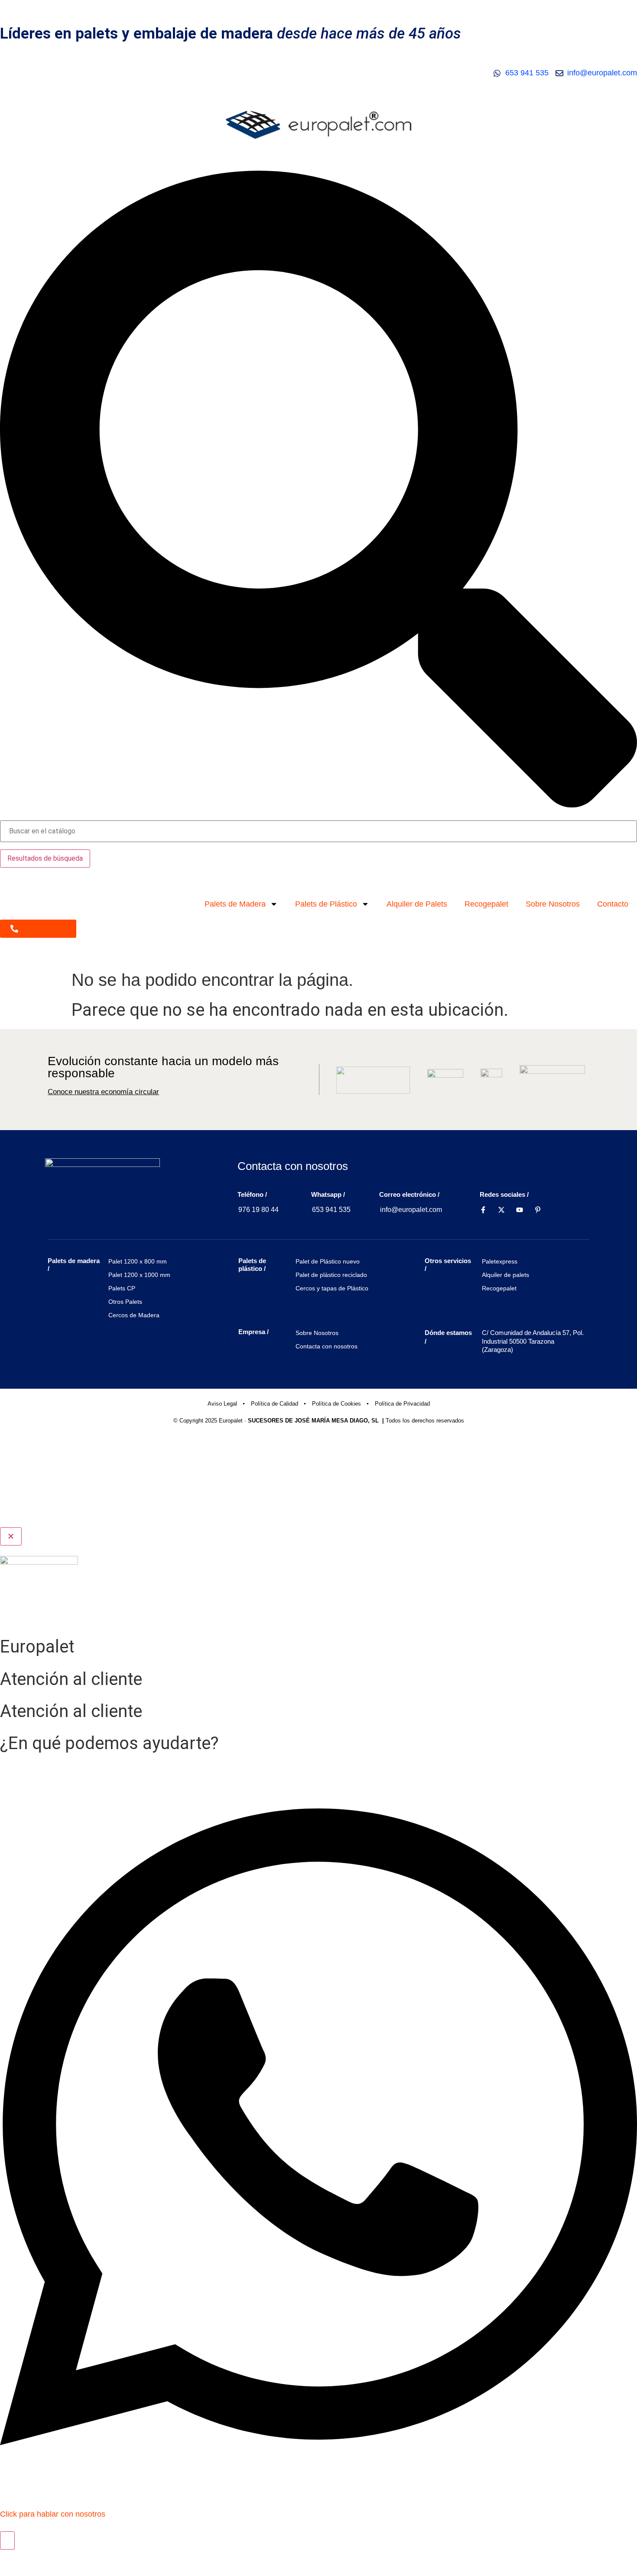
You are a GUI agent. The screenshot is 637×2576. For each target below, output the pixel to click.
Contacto (613, 904)
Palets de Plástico (326, 904)
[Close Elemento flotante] (11, 1536)
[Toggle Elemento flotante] (7, 2540)
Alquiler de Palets (417, 904)
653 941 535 (331, 1210)
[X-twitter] (501, 1210)
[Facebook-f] (483, 1210)
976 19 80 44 (258, 1210)
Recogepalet (486, 904)
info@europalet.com (411, 1210)
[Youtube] (520, 1210)
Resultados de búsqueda (45, 858)
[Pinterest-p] (538, 1210)
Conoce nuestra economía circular (103, 1092)
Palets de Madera (235, 904)
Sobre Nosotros (553, 904)
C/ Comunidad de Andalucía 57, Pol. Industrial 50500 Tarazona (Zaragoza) (533, 1341)
